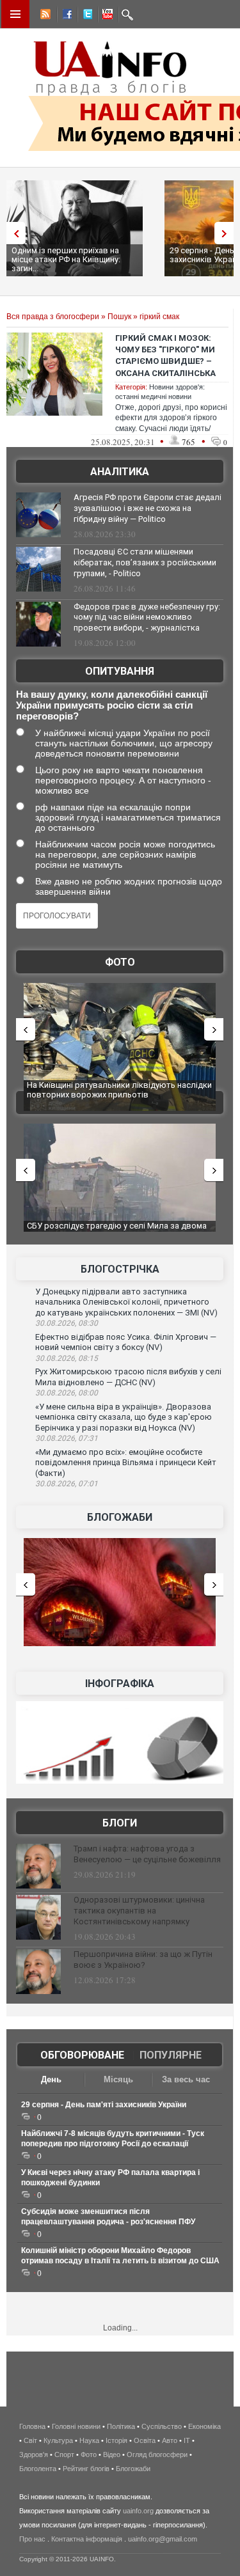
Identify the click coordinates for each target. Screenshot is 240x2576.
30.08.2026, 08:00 (67, 1393)
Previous (13, 233)
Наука (89, 2440)
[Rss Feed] (44, 16)
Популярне (171, 2055)
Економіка (204, 2426)
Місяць (118, 2079)
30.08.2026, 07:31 (67, 1438)
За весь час (186, 2079)
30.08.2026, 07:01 (67, 1484)
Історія (116, 2440)
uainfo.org (138, 2511)
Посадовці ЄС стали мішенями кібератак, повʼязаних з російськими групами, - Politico (145, 562)
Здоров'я (34, 2454)
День (51, 2079)
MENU (15, 14)
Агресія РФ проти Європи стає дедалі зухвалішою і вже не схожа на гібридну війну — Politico (148, 508)
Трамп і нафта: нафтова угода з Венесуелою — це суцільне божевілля (147, 1854)
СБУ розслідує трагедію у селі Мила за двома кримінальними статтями (117, 1231)
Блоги (120, 1823)
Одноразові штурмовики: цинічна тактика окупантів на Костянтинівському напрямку (139, 1911)
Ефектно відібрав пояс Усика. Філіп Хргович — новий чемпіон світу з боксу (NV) (126, 1342)
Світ (30, 2440)
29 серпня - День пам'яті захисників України (104, 2105)
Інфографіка (120, 1684)
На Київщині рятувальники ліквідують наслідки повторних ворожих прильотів (119, 1090)
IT (187, 2440)
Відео (112, 2454)
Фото (120, 962)
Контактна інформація (87, 2539)
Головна (32, 2426)
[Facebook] (65, 16)
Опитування (120, 671)
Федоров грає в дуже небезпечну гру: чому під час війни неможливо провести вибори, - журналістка (147, 617)
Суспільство (162, 2426)
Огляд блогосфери (157, 2454)
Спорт (64, 2454)
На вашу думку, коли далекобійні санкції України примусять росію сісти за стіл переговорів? (112, 705)
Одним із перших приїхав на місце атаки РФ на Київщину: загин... (66, 259)
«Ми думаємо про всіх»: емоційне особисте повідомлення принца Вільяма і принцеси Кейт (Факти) (126, 1463)
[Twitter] (85, 16)
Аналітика (120, 472)
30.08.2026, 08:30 (67, 1323)
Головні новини (76, 2426)
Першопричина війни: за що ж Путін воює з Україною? (143, 1959)
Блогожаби (120, 1517)
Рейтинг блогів (86, 2469)
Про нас (32, 2539)
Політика (121, 2426)
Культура (58, 2440)
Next (227, 233)
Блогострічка (120, 1269)
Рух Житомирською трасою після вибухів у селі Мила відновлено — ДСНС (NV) (128, 1377)
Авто (170, 2440)
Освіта (145, 2440)
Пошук (119, 317)
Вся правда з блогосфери (53, 317)
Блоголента (38, 2469)
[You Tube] (106, 16)
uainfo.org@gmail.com (163, 2539)
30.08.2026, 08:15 (67, 1358)
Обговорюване (82, 2055)
